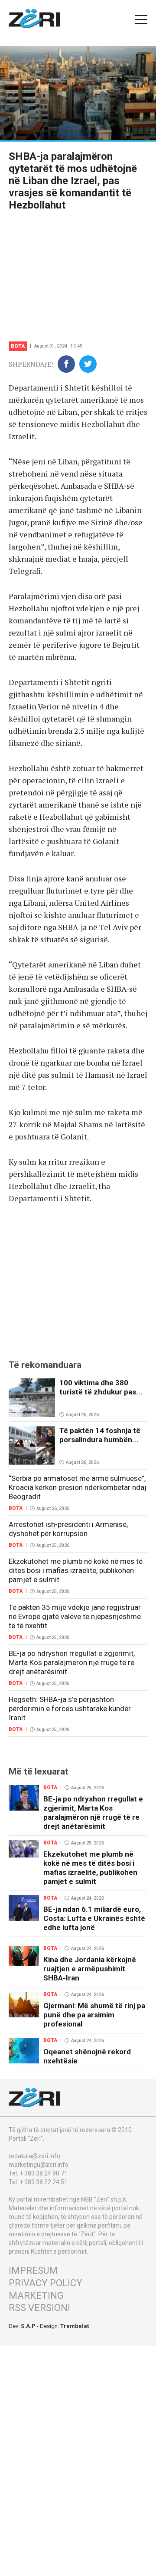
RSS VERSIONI (39, 2308)
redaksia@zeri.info (34, 2156)
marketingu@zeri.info (39, 2165)
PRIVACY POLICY (45, 2283)
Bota (18, 346)
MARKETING (36, 2296)
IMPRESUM (33, 2270)
